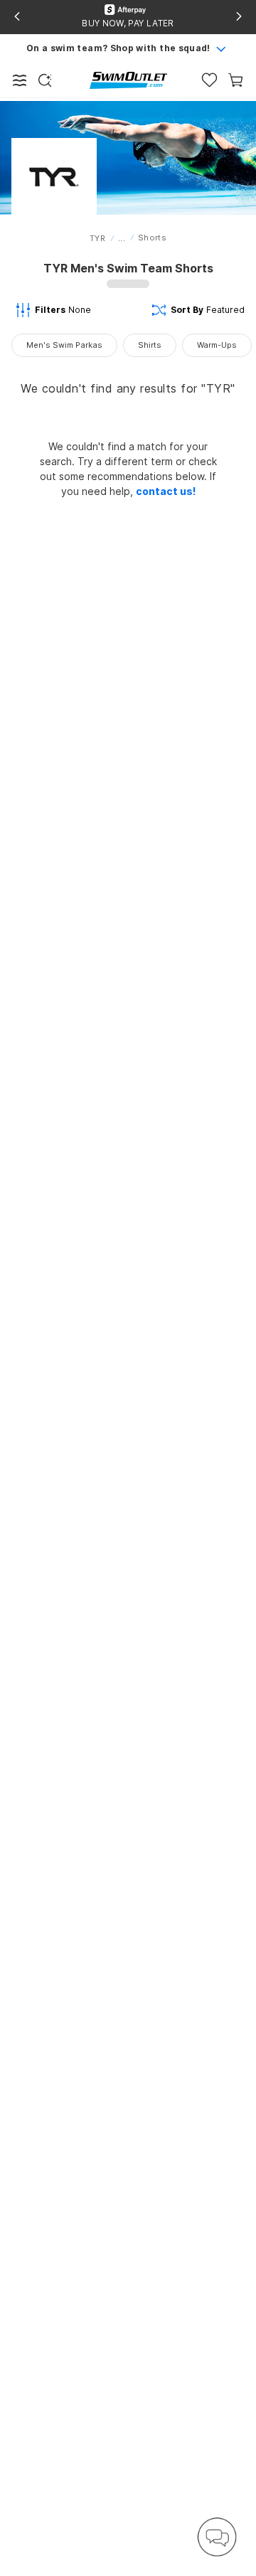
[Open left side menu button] (20, 80)
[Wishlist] (209, 80)
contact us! (166, 491)
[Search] (45, 80)
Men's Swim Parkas (64, 345)
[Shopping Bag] (236, 80)
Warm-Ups (217, 345)
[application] (217, 2537)
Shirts (150, 345)
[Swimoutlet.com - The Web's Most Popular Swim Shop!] (128, 79)
